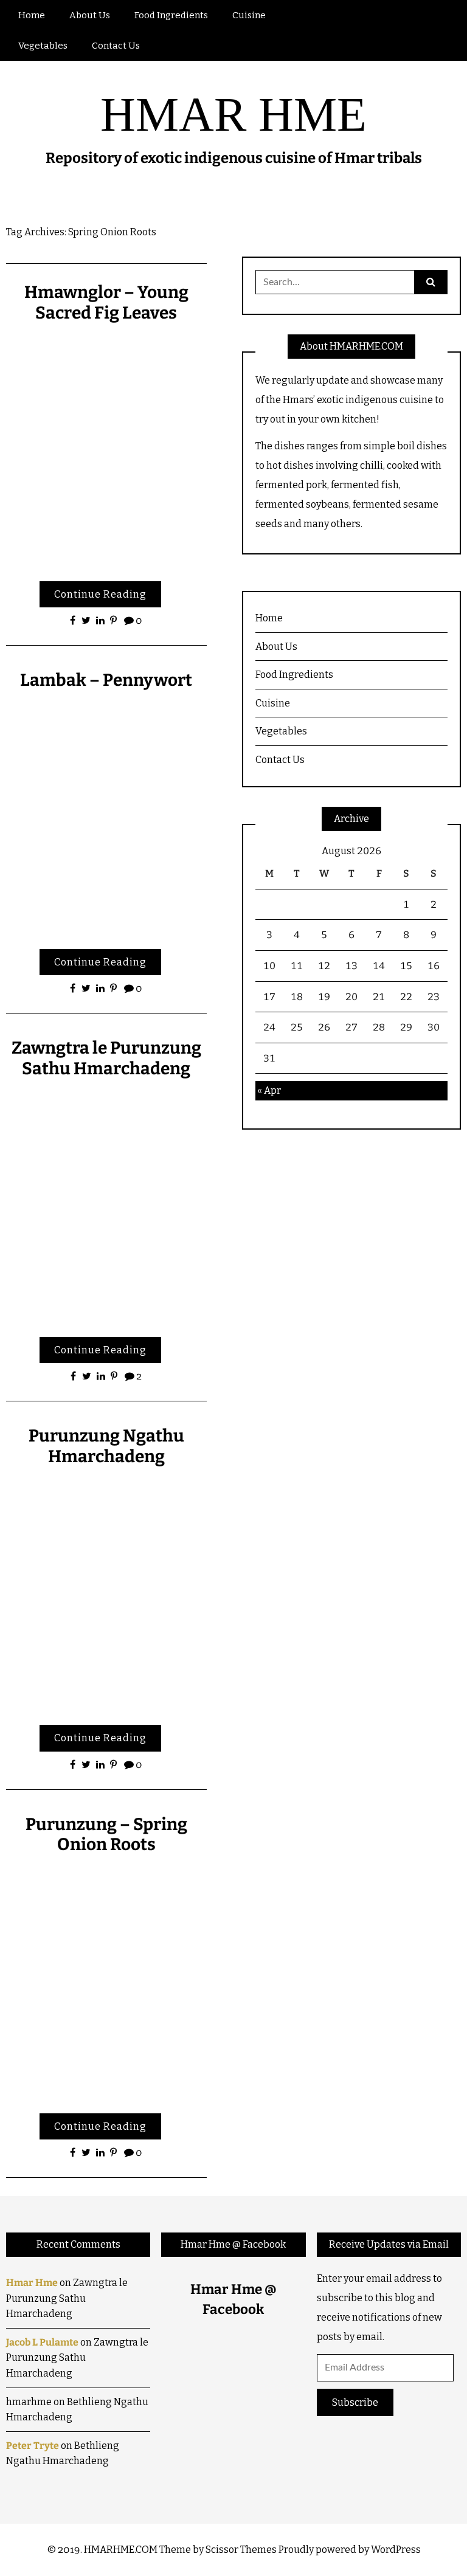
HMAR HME (233, 114)
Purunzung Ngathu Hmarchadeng (106, 1446)
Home (32, 15)
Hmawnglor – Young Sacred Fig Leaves (106, 302)
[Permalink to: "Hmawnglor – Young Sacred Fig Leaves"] (106, 450)
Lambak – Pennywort (106, 680)
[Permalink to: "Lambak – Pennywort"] (106, 817)
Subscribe (355, 2402)
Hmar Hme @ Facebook (233, 2244)
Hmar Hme (32, 2283)
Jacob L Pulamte (42, 2342)
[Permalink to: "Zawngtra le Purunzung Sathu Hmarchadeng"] (106, 1205)
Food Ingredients (171, 15)
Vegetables (43, 46)
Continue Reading (100, 594)
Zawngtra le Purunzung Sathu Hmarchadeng (106, 1058)
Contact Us (116, 46)
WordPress (396, 2550)
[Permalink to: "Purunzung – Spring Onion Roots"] (106, 1982)
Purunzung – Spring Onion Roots (106, 1835)
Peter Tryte (33, 2446)
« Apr (269, 1090)
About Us (90, 15)
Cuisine (249, 15)
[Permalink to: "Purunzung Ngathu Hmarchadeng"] (106, 1594)
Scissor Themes (241, 2550)
